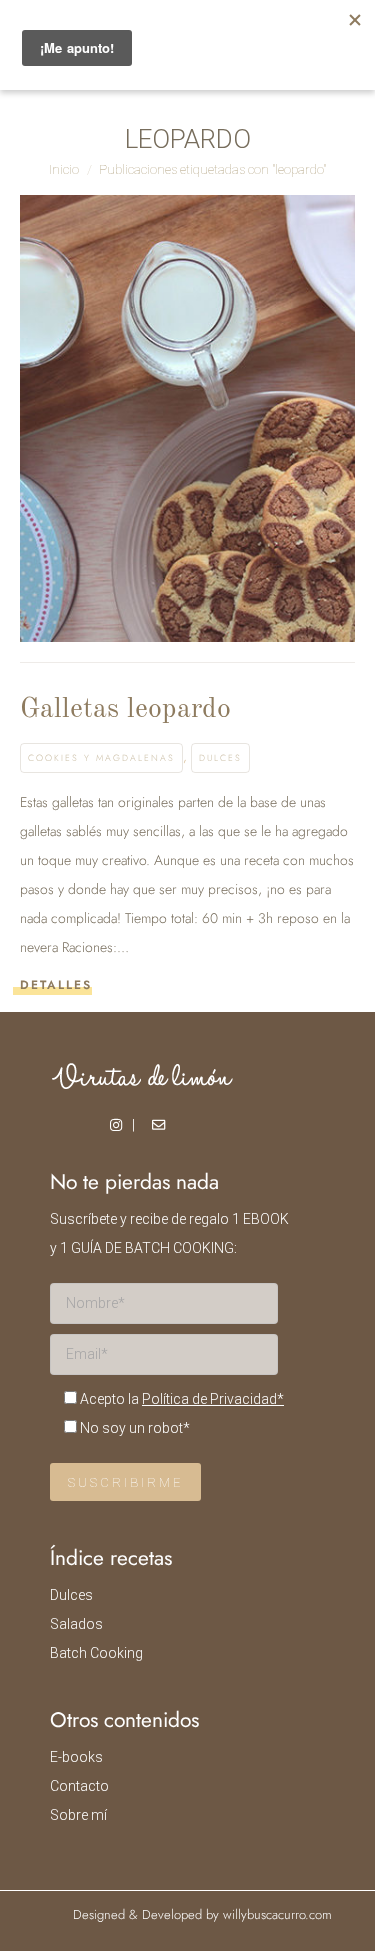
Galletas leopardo (125, 710)
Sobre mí (78, 1815)
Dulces (220, 757)
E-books (76, 1757)
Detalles (56, 985)
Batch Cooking (96, 1653)
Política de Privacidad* (213, 1399)
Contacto (79, 1786)
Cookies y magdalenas (101, 757)
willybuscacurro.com (277, 1914)
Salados (76, 1624)
